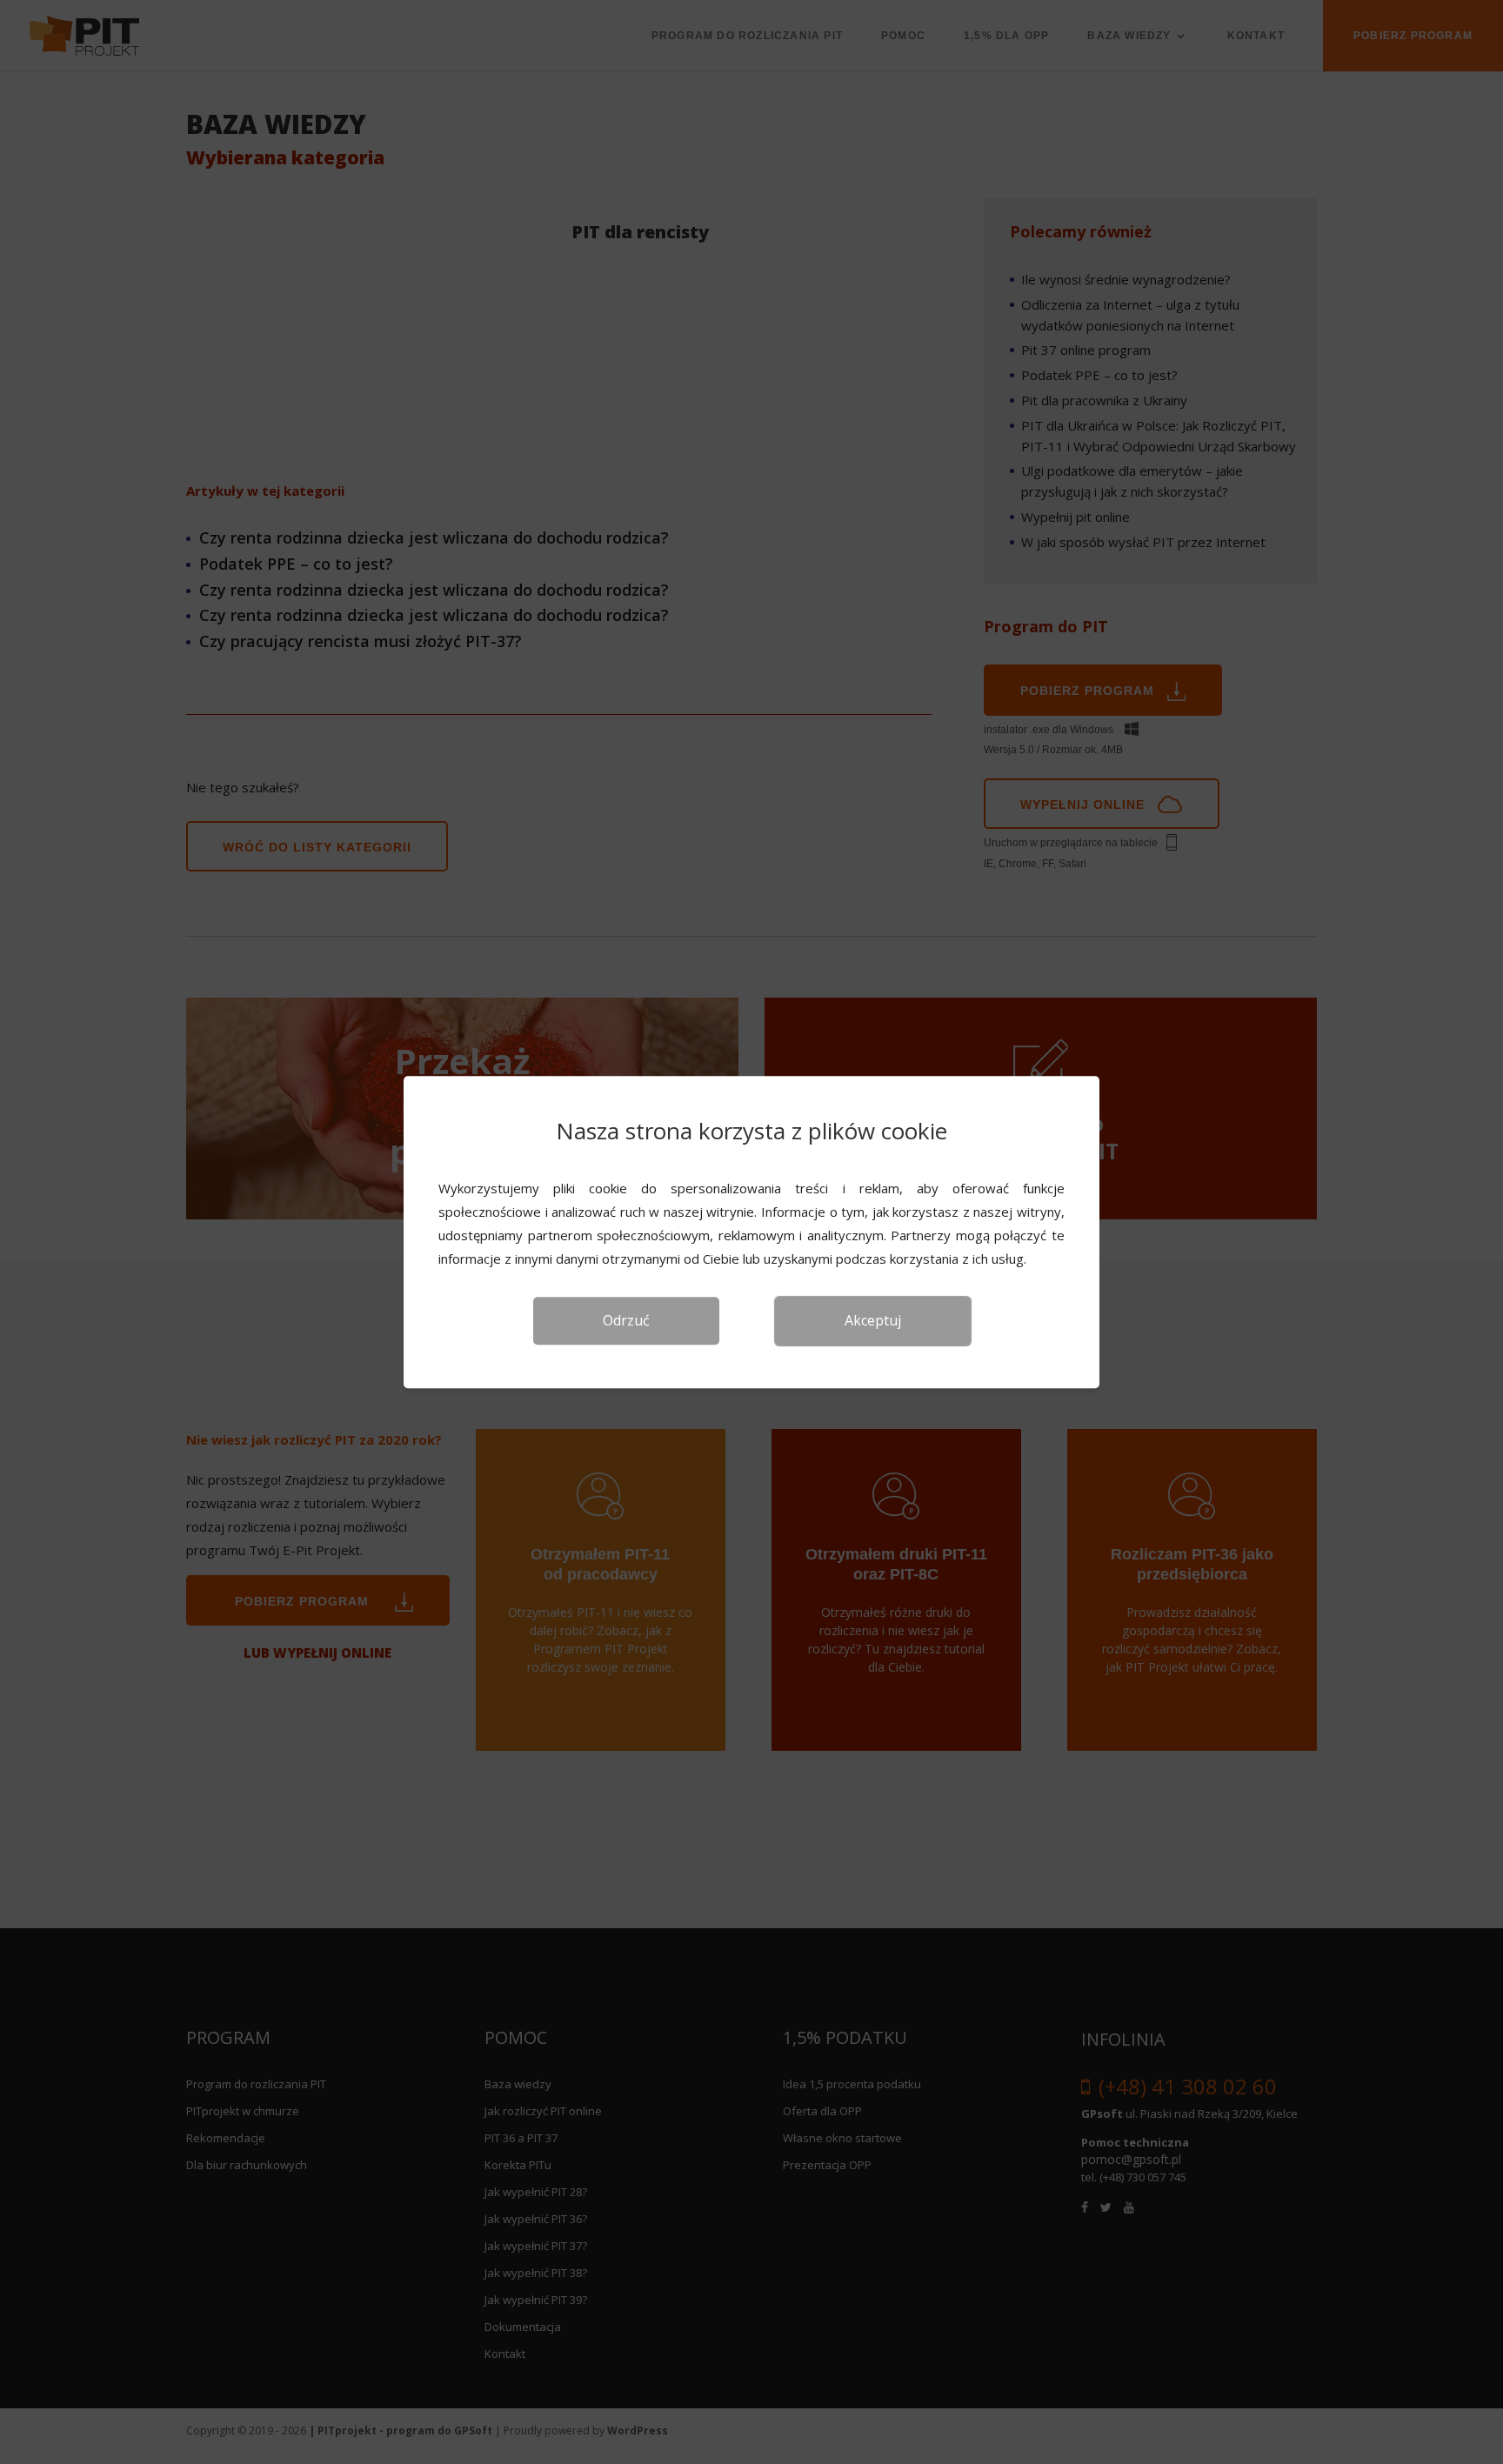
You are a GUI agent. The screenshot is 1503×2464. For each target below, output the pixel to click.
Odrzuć (626, 1320)
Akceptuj (873, 1320)
